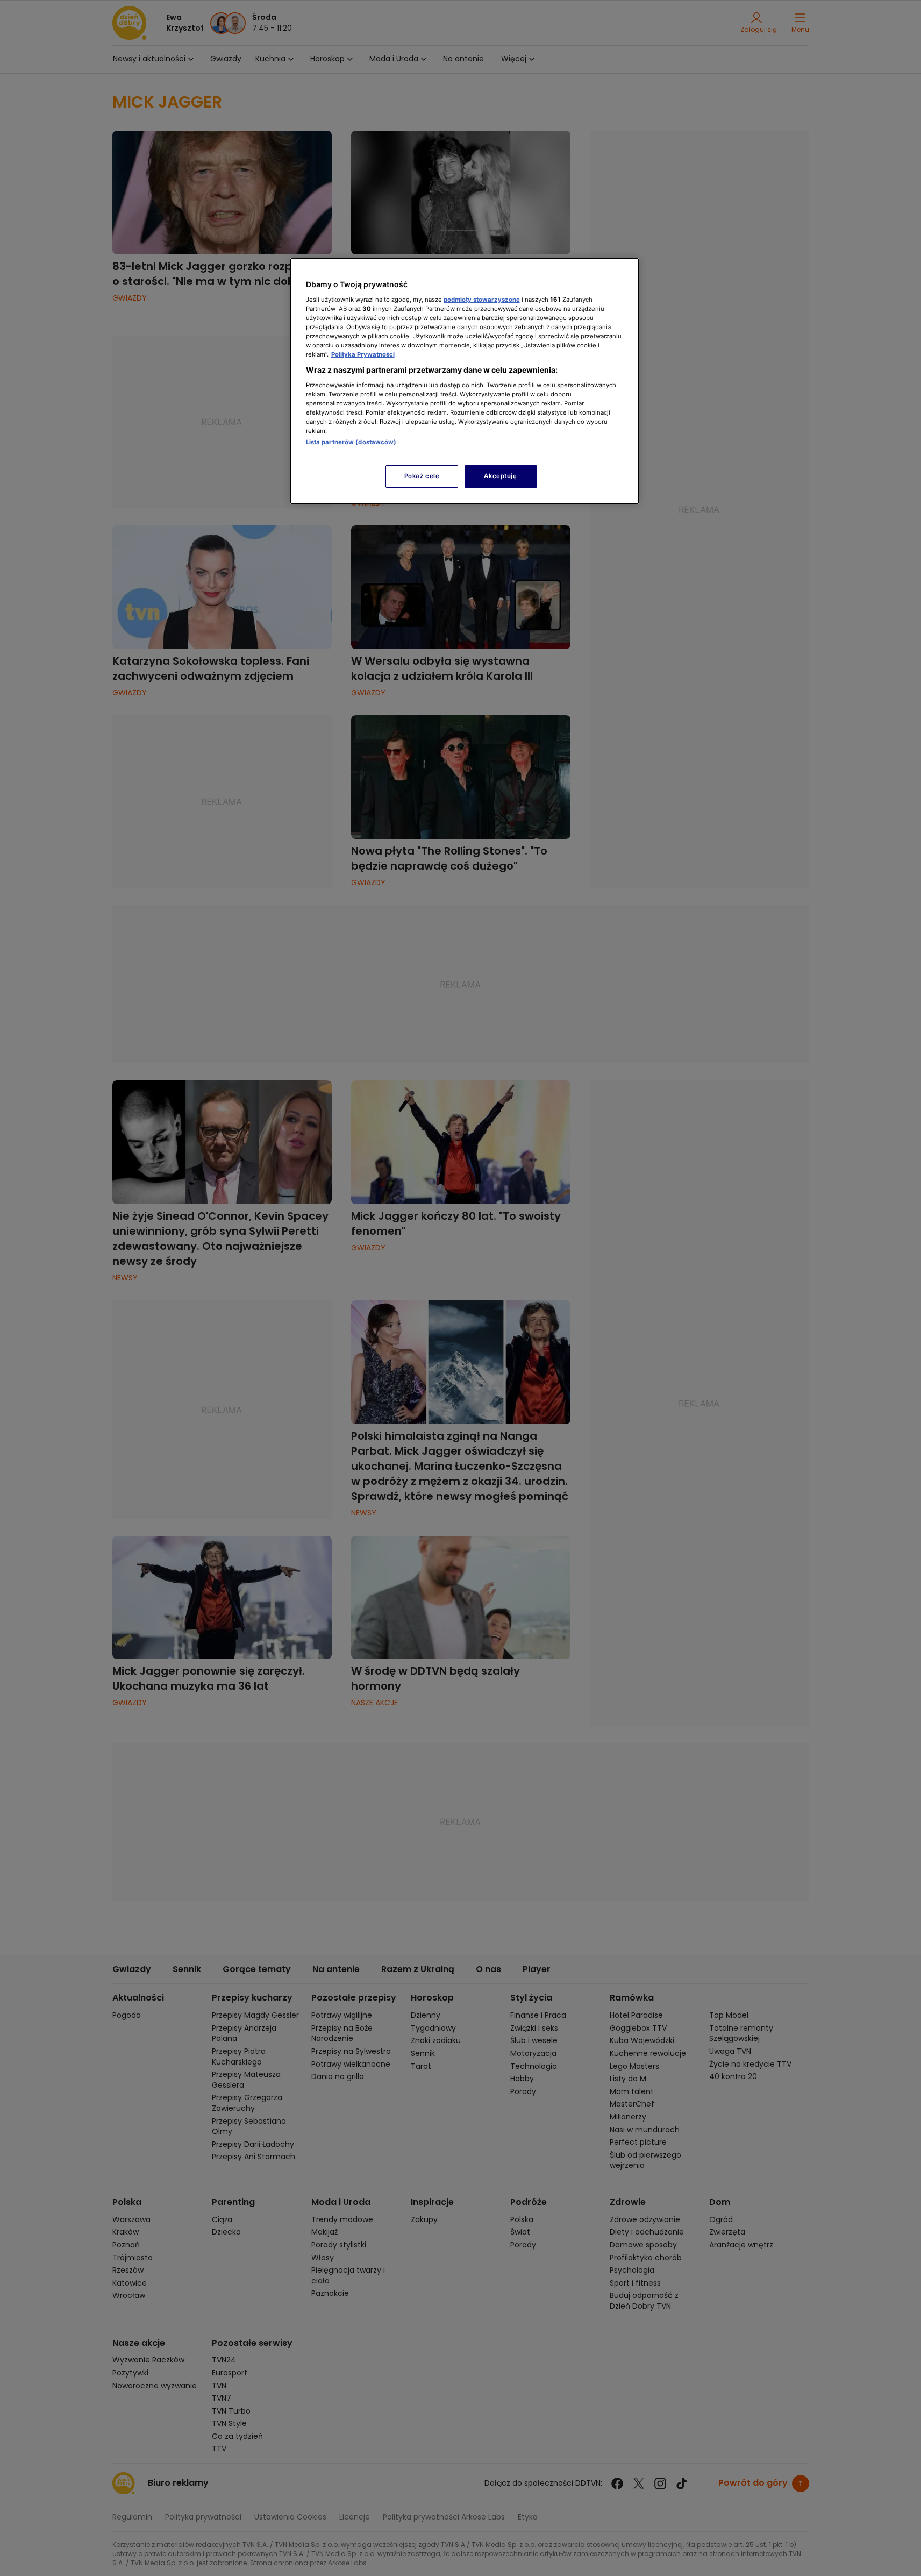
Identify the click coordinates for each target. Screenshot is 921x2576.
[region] (465, 381)
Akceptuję (500, 476)
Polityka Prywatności (363, 354)
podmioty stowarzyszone (482, 300)
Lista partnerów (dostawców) (351, 442)
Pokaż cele (422, 476)
